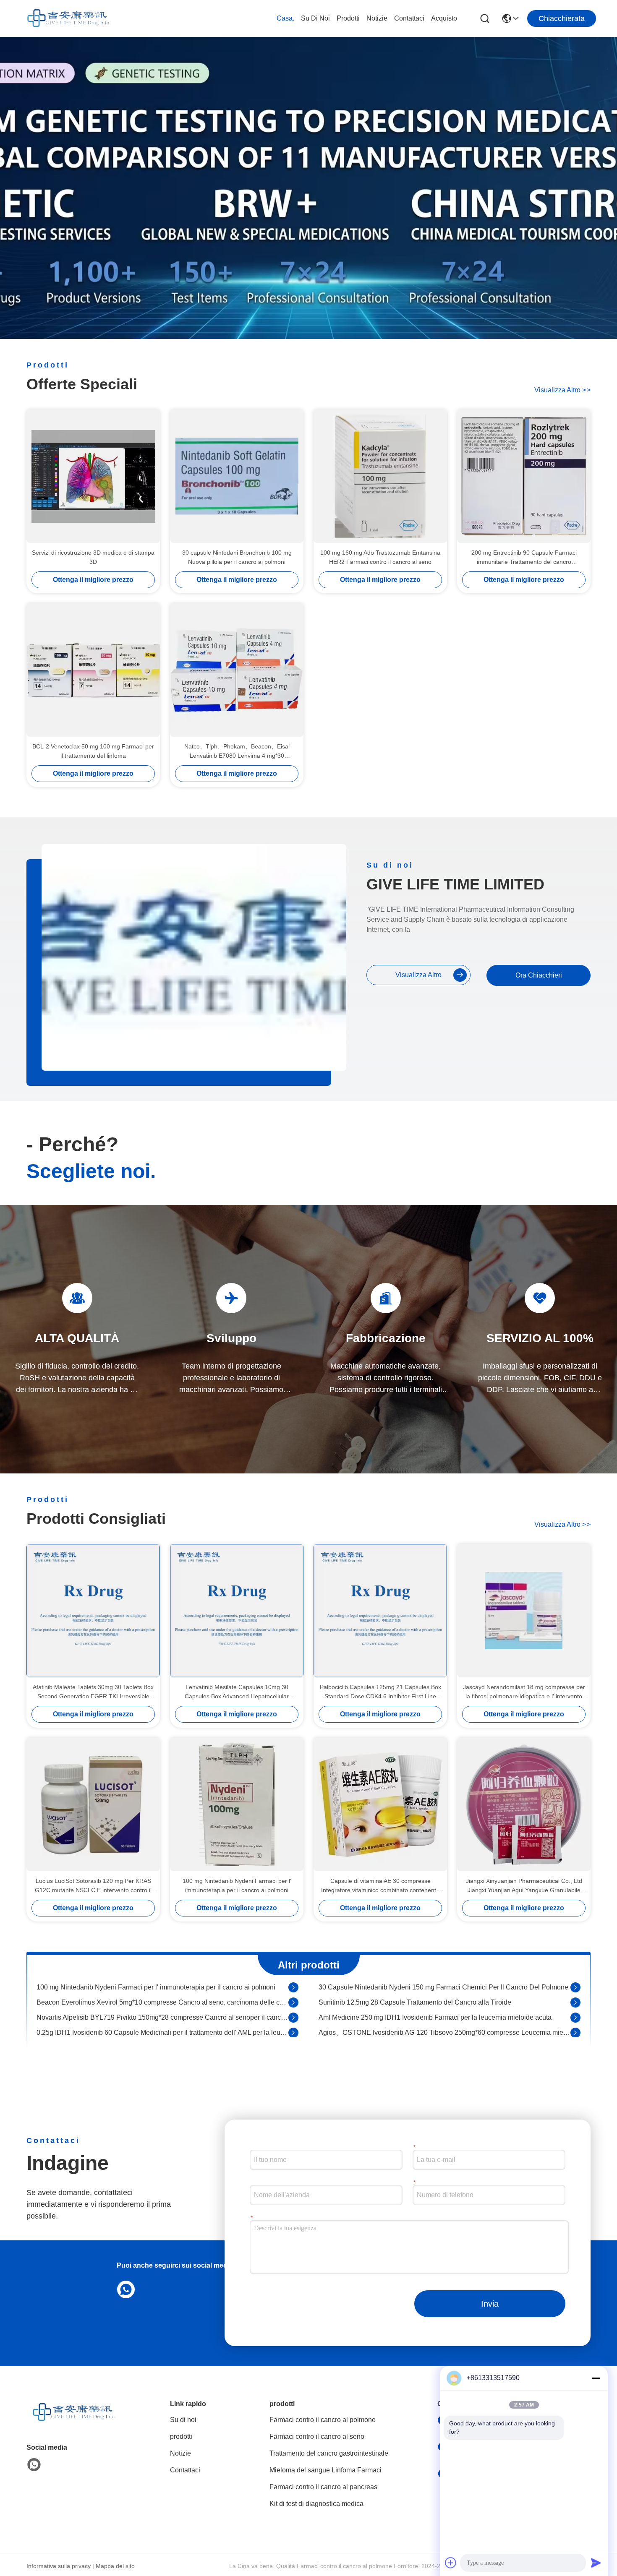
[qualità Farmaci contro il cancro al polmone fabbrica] (308, 337)
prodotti (348, 18)
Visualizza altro (562, 390)
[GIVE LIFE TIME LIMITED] (67, 18)
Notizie (377, 18)
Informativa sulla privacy (59, 2566)
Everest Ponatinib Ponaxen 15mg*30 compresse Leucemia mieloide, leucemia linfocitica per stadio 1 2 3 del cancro (444, 2029)
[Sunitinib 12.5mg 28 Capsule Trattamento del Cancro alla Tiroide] (575, 1984)
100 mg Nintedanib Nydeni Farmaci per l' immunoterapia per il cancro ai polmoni (237, 1885)
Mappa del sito (115, 2566)
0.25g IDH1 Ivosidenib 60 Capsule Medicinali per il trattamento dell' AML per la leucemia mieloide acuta (162, 2014)
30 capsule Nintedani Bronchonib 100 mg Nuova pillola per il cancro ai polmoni (237, 557)
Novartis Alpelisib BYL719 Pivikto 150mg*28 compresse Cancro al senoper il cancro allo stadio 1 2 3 (162, 1998)
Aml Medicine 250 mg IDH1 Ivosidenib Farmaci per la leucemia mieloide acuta (435, 1998)
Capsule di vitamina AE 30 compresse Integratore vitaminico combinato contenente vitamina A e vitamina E (380, 1886)
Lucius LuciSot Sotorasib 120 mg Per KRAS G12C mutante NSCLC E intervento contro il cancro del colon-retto (93, 1886)
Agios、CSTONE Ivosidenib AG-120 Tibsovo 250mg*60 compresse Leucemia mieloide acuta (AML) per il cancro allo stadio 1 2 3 (444, 2014)
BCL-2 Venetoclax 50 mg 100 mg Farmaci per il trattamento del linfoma (93, 751)
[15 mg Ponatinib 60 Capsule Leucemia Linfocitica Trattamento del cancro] (293, 2029)
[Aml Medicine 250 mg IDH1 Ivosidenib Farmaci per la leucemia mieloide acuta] (575, 1999)
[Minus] (596, 2378)
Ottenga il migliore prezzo (93, 580)
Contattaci (409, 18)
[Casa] (73, 2423)
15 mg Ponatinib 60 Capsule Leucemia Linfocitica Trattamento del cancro (145, 2029)
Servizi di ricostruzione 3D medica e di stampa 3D (93, 557)
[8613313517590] (124, 2289)
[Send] (596, 2563)
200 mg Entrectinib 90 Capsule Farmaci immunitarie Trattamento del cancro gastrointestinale (524, 558)
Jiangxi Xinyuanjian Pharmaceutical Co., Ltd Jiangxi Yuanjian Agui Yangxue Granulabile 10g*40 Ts (524, 1886)
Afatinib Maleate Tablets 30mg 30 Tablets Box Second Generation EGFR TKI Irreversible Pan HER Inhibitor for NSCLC (93, 1692)
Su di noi (315, 18)
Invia (490, 2304)
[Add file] (451, 2563)
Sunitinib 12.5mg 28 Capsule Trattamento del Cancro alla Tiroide (415, 1983)
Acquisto (444, 18)
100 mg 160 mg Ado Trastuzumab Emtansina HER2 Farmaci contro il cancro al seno (380, 557)
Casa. (285, 18)
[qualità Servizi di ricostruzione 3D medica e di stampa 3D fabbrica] (93, 476)
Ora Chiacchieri (539, 975)
